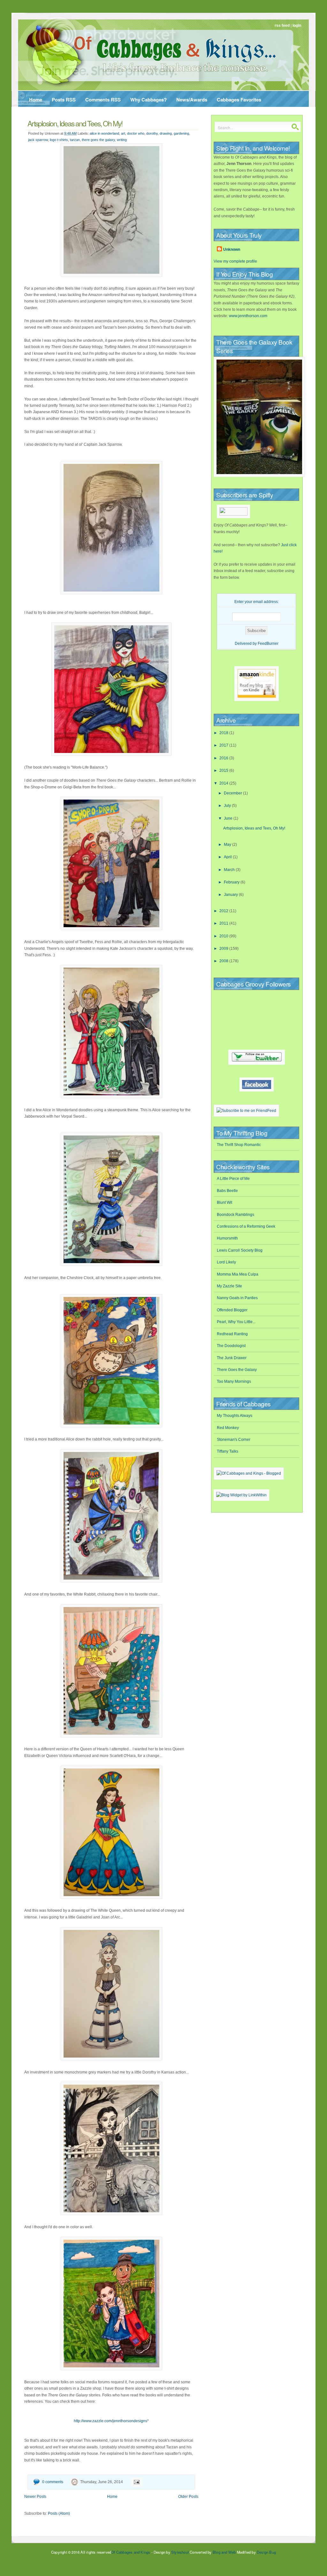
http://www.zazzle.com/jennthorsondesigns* (111, 2421)
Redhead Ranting (232, 1334)
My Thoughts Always (235, 1416)
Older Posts (188, 2497)
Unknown (232, 249)
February (232, 882)
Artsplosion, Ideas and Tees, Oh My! (75, 123)
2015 (224, 771)
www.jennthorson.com (248, 316)
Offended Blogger (232, 1310)
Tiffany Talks (228, 1451)
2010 (224, 936)
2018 (224, 733)
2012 (224, 911)
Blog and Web (224, 2552)
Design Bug (266, 2552)
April (228, 857)
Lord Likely (226, 1262)
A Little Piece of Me (233, 1179)
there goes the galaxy (98, 140)
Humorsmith (227, 1238)
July (228, 806)
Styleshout (180, 2552)
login (297, 26)
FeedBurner (268, 644)
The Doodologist (231, 1346)
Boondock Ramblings (236, 1215)
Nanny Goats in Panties (237, 1298)
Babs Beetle (227, 1191)
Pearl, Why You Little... (236, 1322)
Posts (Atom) (59, 2513)
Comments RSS (103, 100)
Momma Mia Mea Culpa (238, 1274)
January (231, 895)
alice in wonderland (104, 133)
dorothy (152, 133)
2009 (224, 949)
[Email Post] (136, 2482)
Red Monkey (228, 1428)
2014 (224, 783)
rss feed (282, 26)
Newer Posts (35, 2497)
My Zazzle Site (229, 1286)
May (228, 845)
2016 (224, 758)
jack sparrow (38, 140)
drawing (166, 133)
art (123, 133)
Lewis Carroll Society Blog (240, 1250)
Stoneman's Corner (234, 1440)
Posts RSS (64, 100)
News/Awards (192, 100)
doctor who (136, 133)
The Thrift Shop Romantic (239, 1145)
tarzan (75, 140)
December (233, 793)
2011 (224, 923)
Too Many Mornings (234, 1381)
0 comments (53, 2482)
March (230, 870)
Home (36, 100)
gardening (181, 133)
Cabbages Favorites (239, 100)
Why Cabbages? (148, 100)
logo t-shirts (59, 140)
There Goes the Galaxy (237, 1370)
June (229, 818)
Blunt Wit (224, 1202)
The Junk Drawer (232, 1358)
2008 (224, 961)
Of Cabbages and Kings (131, 2552)
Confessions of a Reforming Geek (246, 1226)
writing (122, 140)
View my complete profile (235, 261)
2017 (224, 745)
